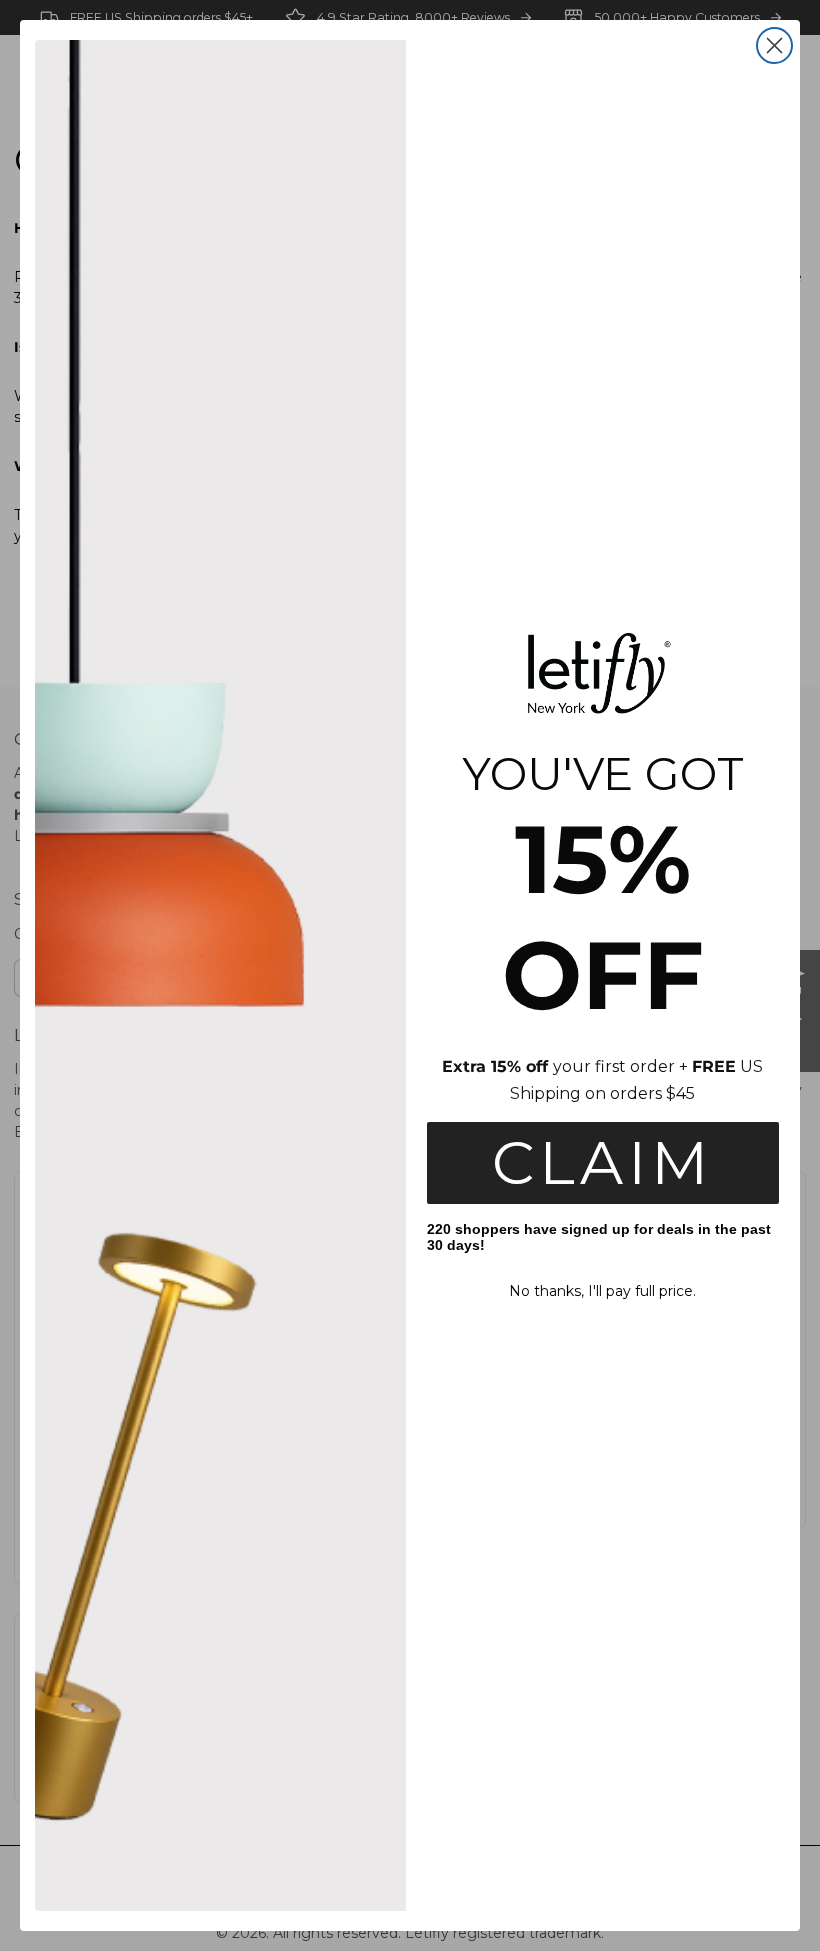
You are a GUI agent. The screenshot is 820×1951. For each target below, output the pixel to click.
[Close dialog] (774, 45)
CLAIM (602, 1162)
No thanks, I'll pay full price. (602, 1291)
